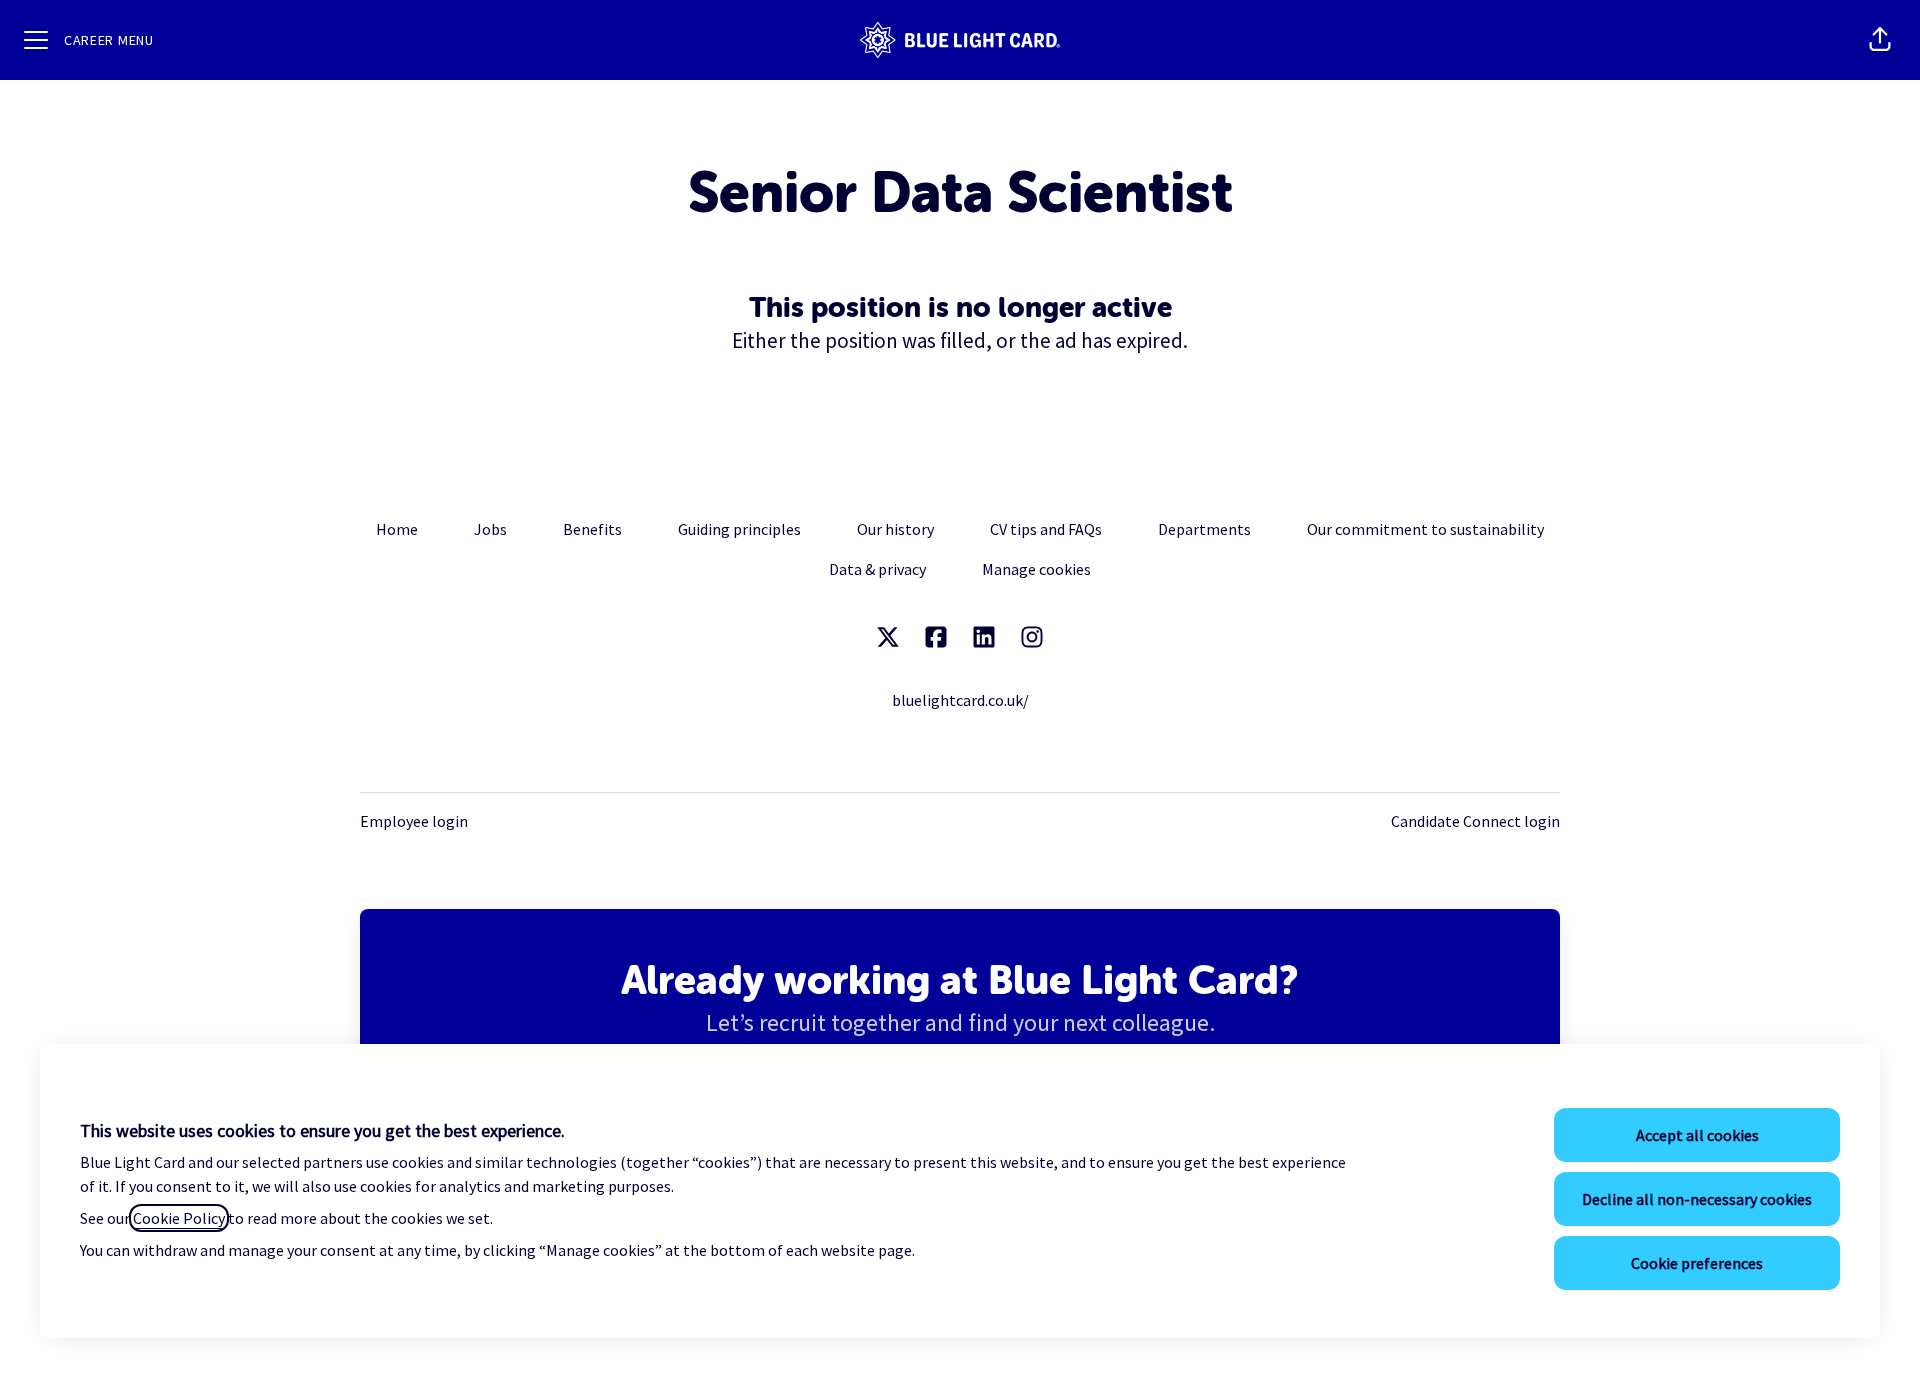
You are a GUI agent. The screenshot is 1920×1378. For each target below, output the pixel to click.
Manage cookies (1036, 569)
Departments (1204, 529)
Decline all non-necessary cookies (1697, 1199)
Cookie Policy (179, 1218)
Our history (895, 529)
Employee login (414, 821)
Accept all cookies (1697, 1135)
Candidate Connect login (1475, 821)
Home (397, 529)
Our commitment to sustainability (1425, 529)
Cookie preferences (1697, 1263)
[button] (1880, 40)
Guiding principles (739, 529)
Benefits (592, 529)
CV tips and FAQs (1046, 529)
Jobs (490, 529)
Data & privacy (877, 569)
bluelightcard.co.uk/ (960, 700)
